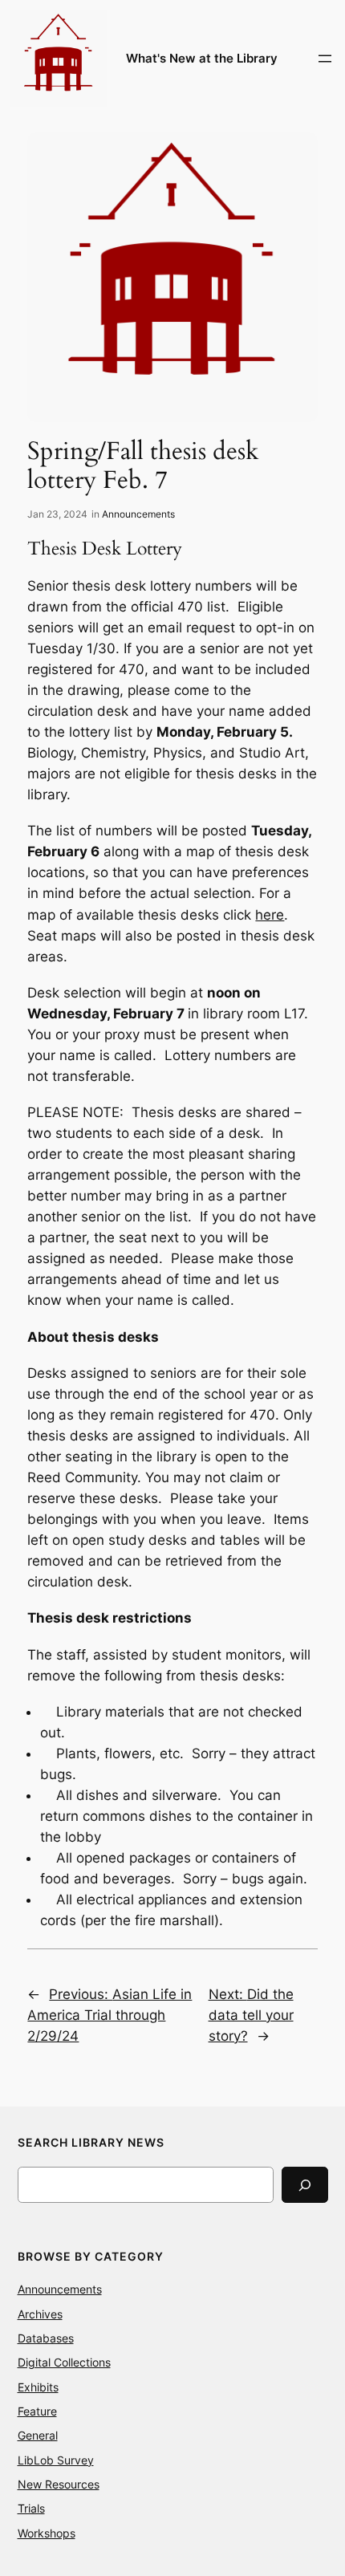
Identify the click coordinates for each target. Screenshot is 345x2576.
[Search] (305, 2185)
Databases (46, 2338)
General (38, 2435)
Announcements (138, 514)
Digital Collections (64, 2362)
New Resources (59, 2484)
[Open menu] (325, 59)
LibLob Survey (56, 2460)
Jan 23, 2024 (57, 514)
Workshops (47, 2533)
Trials (31, 2508)
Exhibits (38, 2387)
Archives (40, 2314)
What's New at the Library (202, 59)
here (270, 915)
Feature (37, 2411)
